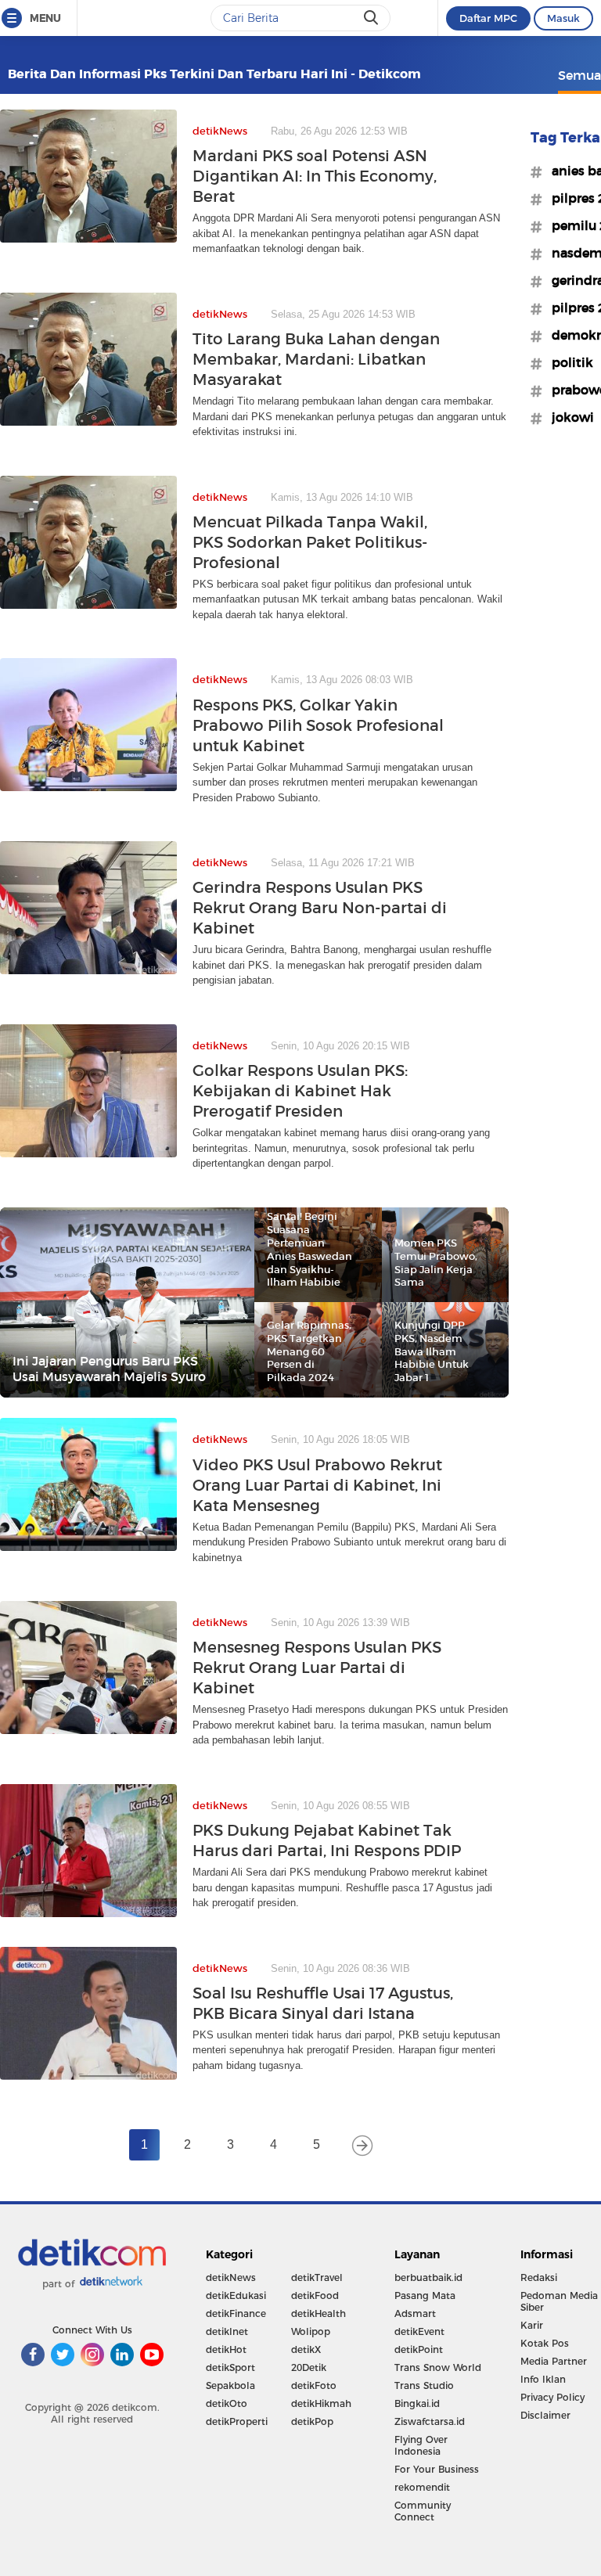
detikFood (315, 2295)
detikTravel (317, 2277)
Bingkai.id (417, 2403)
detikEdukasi (236, 2295)
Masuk (563, 18)
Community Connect (423, 2511)
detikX (306, 2349)
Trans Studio (424, 2385)
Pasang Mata (425, 2295)
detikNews (231, 2277)
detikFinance (236, 2313)
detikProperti (237, 2421)
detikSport (230, 2367)
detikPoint (419, 2349)
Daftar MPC (488, 18)
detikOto (227, 2403)
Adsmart (415, 2313)
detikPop (312, 2421)
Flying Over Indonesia (421, 2445)
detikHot (226, 2349)
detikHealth (318, 2313)
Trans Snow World (438, 2367)
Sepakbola (230, 2385)
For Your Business (437, 2469)
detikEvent (419, 2331)
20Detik (309, 2367)
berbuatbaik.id (428, 2277)
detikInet (227, 2331)
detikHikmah (321, 2403)
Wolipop (311, 2331)
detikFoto (314, 2385)
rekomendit (422, 2487)
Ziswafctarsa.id (430, 2421)
